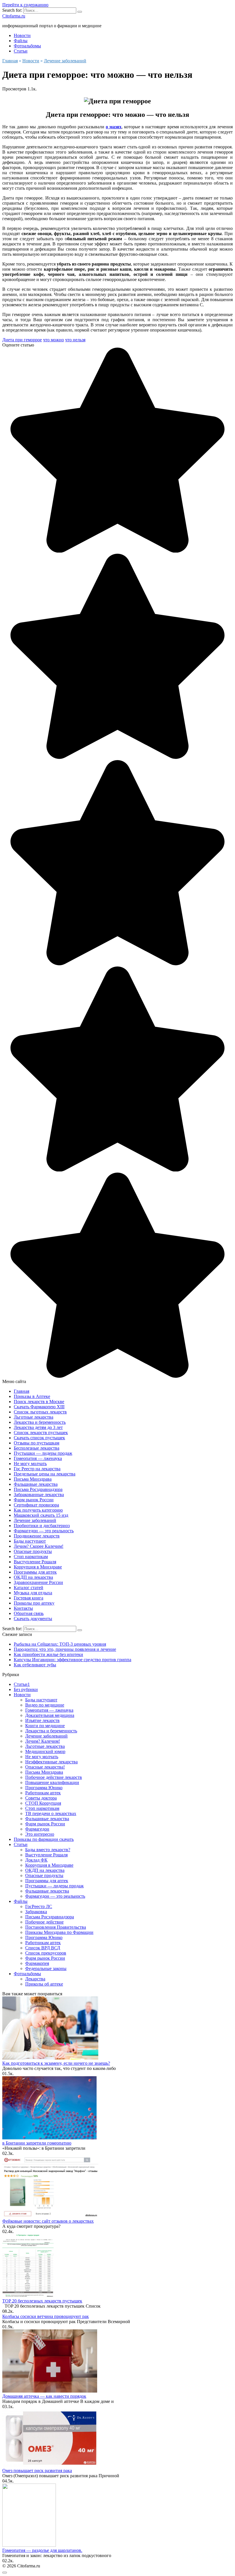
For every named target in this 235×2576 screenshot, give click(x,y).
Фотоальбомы (27, 46)
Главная (21, 1391)
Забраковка (36, 1912)
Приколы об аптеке (44, 1984)
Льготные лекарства (34, 1417)
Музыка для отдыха (33, 1593)
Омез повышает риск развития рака (37, 2471)
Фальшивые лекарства (36, 1484)
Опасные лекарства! (45, 1767)
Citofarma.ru (14, 16)
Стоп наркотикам (31, 1557)
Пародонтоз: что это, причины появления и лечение (65, 1649)
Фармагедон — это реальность (44, 1531)
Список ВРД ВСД (43, 1948)
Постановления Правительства (56, 1927)
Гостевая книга (29, 1598)
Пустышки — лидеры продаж (43, 1453)
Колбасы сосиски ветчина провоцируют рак (46, 2316)
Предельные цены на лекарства (45, 1474)
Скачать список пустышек (39, 1438)
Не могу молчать (30, 1464)
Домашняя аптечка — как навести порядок (44, 2396)
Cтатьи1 (22, 1684)
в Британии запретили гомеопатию (37, 2143)
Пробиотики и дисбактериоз (42, 1526)
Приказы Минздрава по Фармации (59, 1932)
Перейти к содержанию (25, 5)
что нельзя (75, 340)
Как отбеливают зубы (35, 1665)
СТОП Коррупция (43, 1803)
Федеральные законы (46, 1968)
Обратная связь (29, 1613)
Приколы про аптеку (34, 1603)
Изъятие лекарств (42, 1720)
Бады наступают (30, 1541)
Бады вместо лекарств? (48, 1850)
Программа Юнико (44, 1788)
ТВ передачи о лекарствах (51, 1813)
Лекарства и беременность (40, 1422)
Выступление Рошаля (35, 1562)
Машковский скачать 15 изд (41, 1515)
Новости (22, 35)
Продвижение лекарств (37, 1536)
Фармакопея (37, 1963)
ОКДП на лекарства (33, 1577)
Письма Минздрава (33, 1479)
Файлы (21, 41)
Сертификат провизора (36, 1505)
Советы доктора (41, 1798)
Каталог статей (29, 1588)
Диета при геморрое (22, 340)
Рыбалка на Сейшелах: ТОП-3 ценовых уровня (60, 1644)
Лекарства (35, 1979)
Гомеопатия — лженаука (38, 1458)
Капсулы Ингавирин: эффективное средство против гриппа (73, 1660)
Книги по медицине (45, 1726)
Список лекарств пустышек (41, 1433)
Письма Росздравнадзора (38, 1489)
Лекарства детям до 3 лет (38, 1427)
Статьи (21, 51)
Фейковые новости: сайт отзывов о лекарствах (48, 2221)
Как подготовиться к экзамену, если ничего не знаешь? (56, 2063)
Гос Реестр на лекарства (37, 1469)
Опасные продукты (33, 1551)
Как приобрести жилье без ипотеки (48, 1654)
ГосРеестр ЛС (39, 1906)
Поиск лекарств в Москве (39, 1402)
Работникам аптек (43, 1793)
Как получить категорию (38, 1510)
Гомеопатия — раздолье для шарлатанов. (42, 2550)
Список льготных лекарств (40, 1412)
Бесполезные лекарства (37, 1448)
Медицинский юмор (45, 1751)
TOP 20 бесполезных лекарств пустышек (42, 2301)
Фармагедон (37, 1829)
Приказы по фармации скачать (44, 1839)
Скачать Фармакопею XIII (39, 1407)
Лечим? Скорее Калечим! (39, 1546)
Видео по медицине (45, 1705)
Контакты (23, 1608)
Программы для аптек (35, 1572)
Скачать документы (33, 1619)
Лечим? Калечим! (43, 1741)
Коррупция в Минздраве (38, 1567)
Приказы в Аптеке (32, 1396)
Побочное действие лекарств (54, 1777)
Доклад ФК (36, 1860)
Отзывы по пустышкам (37, 1443)
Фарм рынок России (34, 1500)
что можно (53, 340)
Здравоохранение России (38, 1582)
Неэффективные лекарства (51, 1762)
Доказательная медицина (50, 1715)
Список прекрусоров (46, 1953)
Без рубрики (26, 1689)
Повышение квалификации (52, 1782)
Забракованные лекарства (39, 1495)
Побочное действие (44, 1922)
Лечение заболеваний (35, 1520)
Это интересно (40, 1834)
